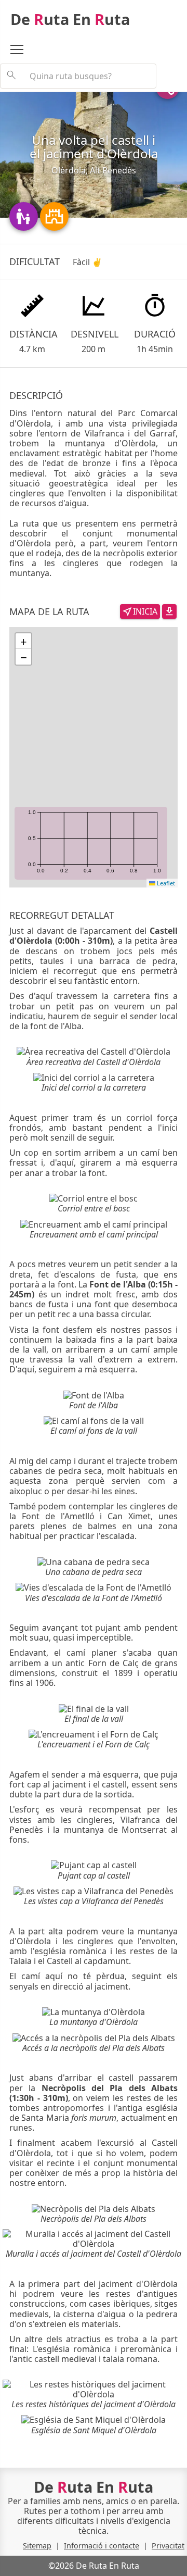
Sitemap (37, 2546)
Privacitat (168, 2546)
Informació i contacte (102, 2546)
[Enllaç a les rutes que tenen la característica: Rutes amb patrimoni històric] (54, 215)
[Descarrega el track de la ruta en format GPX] (169, 610)
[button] (23, 641)
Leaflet (165, 883)
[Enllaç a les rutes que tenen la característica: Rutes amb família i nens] (25, 215)
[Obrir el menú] (22, 51)
